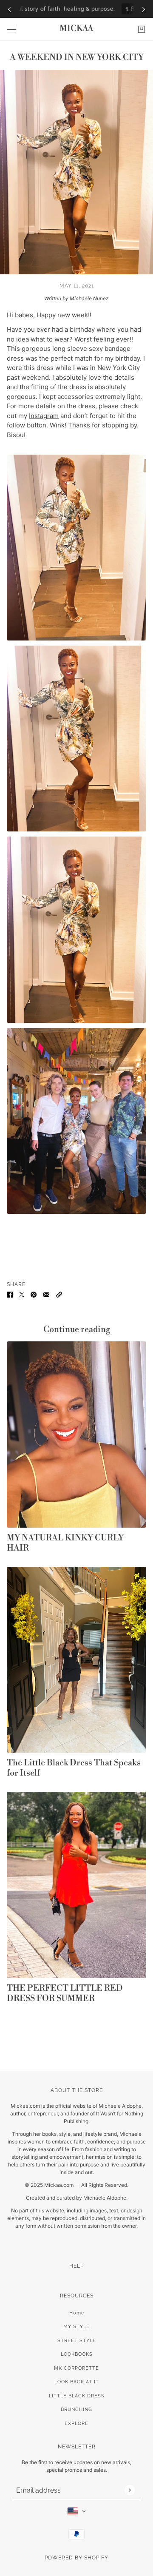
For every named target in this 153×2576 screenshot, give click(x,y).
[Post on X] (22, 1294)
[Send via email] (46, 1294)
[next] (144, 9)
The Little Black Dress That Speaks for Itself (74, 1768)
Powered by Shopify (76, 2558)
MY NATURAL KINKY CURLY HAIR (65, 1543)
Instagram (44, 416)
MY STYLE (76, 2327)
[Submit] (129, 2490)
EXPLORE (76, 2424)
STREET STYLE (77, 2341)
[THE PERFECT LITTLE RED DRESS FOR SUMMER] (76, 1885)
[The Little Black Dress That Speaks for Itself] (76, 1660)
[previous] (9, 9)
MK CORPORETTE (76, 2368)
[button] (59, 1294)
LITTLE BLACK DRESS (77, 2396)
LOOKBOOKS (77, 2354)
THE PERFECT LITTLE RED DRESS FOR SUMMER (65, 1994)
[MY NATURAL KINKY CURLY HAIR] (76, 1434)
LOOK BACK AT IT (77, 2382)
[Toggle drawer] (11, 30)
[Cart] (142, 29)
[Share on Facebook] (10, 1294)
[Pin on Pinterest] (34, 1294)
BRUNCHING (76, 2409)
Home (77, 2313)
